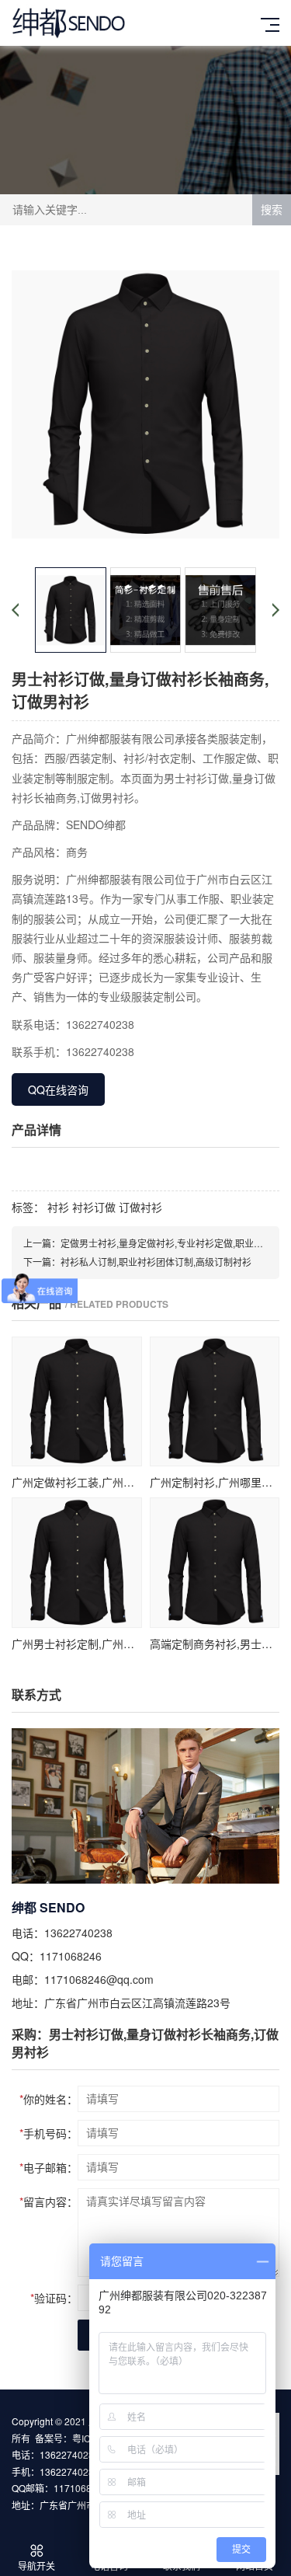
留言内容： (48, 2201)
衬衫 (57, 1207)
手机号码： (48, 2133)
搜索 (272, 210)
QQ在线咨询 (58, 1089)
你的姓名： (48, 2099)
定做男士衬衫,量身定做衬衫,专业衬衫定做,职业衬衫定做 (176, 1243)
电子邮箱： (48, 2167)
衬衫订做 (92, 1207)
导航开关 (36, 2566)
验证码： (54, 2298)
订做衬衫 (139, 1207)
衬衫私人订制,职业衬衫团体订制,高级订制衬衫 (156, 1262)
